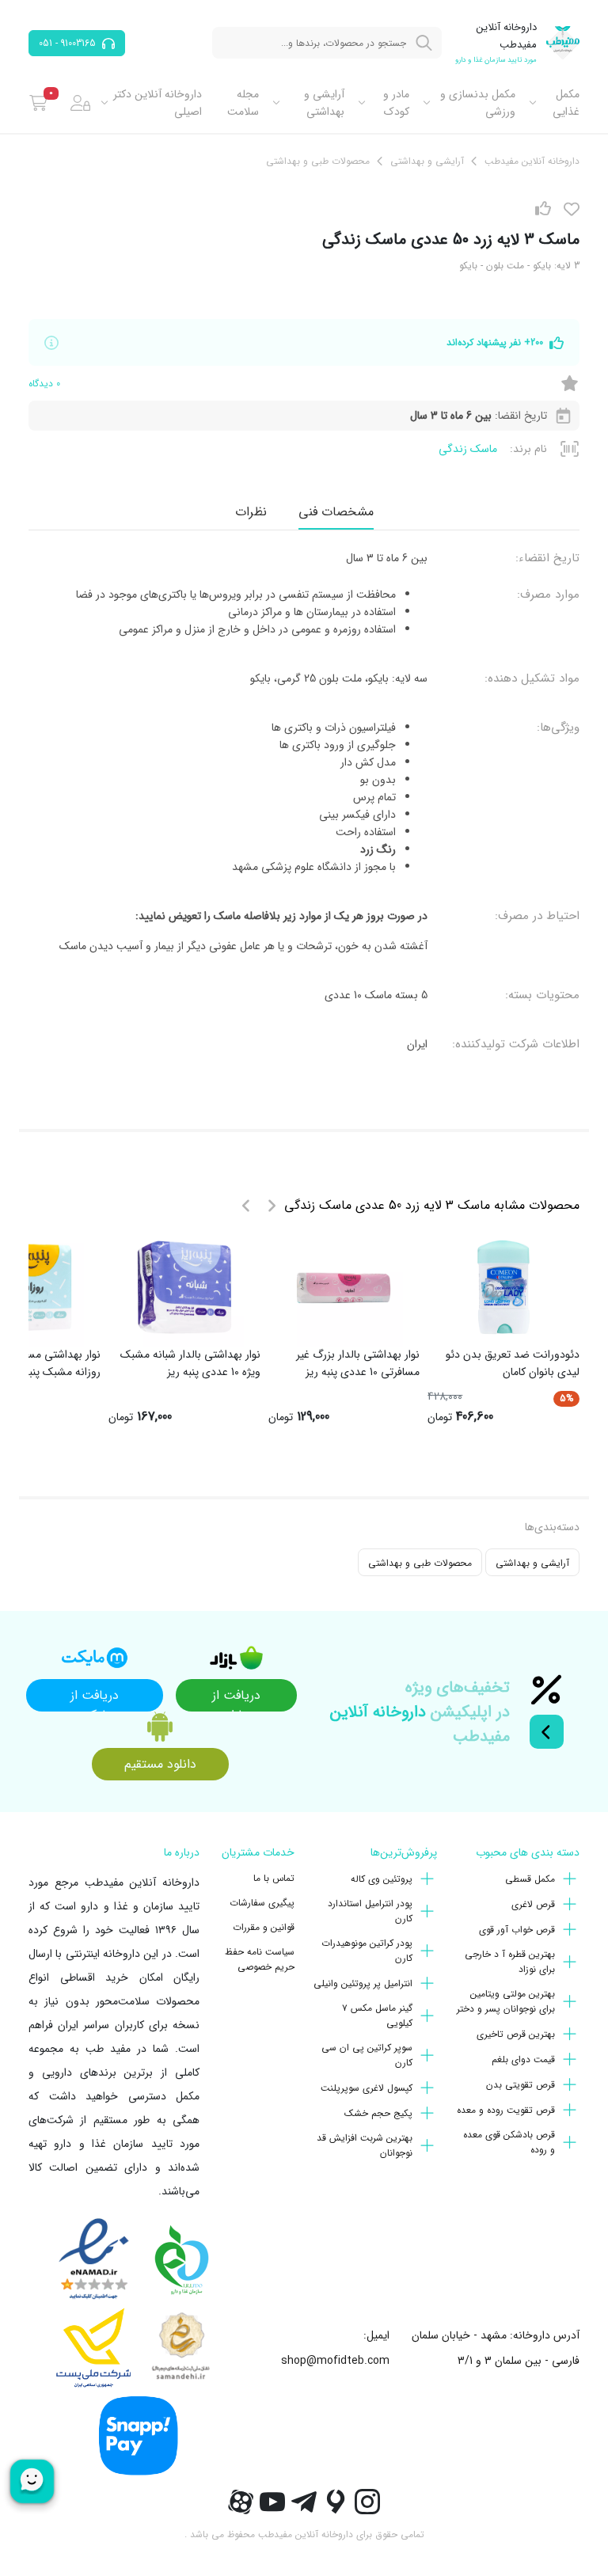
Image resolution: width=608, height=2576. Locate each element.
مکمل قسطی (530, 1879)
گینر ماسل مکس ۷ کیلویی (377, 2016)
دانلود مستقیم (160, 1764)
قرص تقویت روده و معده (506, 2110)
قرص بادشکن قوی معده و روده (509, 2142)
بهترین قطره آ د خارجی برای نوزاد (510, 1962)
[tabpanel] (304, 801)
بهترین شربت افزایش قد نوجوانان (365, 2145)
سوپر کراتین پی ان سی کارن (367, 2055)
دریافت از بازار (236, 1698)
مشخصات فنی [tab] (336, 512)
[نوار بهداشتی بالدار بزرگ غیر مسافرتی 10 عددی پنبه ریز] (344, 1287)
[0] (38, 103)
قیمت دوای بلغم (523, 2059)
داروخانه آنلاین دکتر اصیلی (158, 103)
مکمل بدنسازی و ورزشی (478, 103)
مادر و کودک (396, 103)
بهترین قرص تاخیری (516, 2034)
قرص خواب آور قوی (517, 1930)
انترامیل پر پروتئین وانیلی (363, 1983)
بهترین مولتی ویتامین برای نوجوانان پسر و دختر (506, 2001)
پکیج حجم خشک (378, 2113)
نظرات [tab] (251, 512)
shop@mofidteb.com (335, 2361)
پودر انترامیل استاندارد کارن (370, 1911)
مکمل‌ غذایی (566, 103)
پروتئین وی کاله (382, 1879)
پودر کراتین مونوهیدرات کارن (367, 1951)
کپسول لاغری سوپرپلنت (367, 2088)
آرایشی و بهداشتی (324, 103)
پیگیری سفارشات (262, 1903)
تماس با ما (274, 1878)
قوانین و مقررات (264, 1927)
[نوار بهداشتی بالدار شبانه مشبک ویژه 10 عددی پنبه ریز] (184, 1287)
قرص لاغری (533, 1904)
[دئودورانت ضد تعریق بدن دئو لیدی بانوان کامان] (503, 1287)
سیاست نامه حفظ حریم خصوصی (260, 1959)
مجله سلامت (243, 103)
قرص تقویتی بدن (521, 2085)
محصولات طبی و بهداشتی (420, 1563)
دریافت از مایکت (95, 1698)
